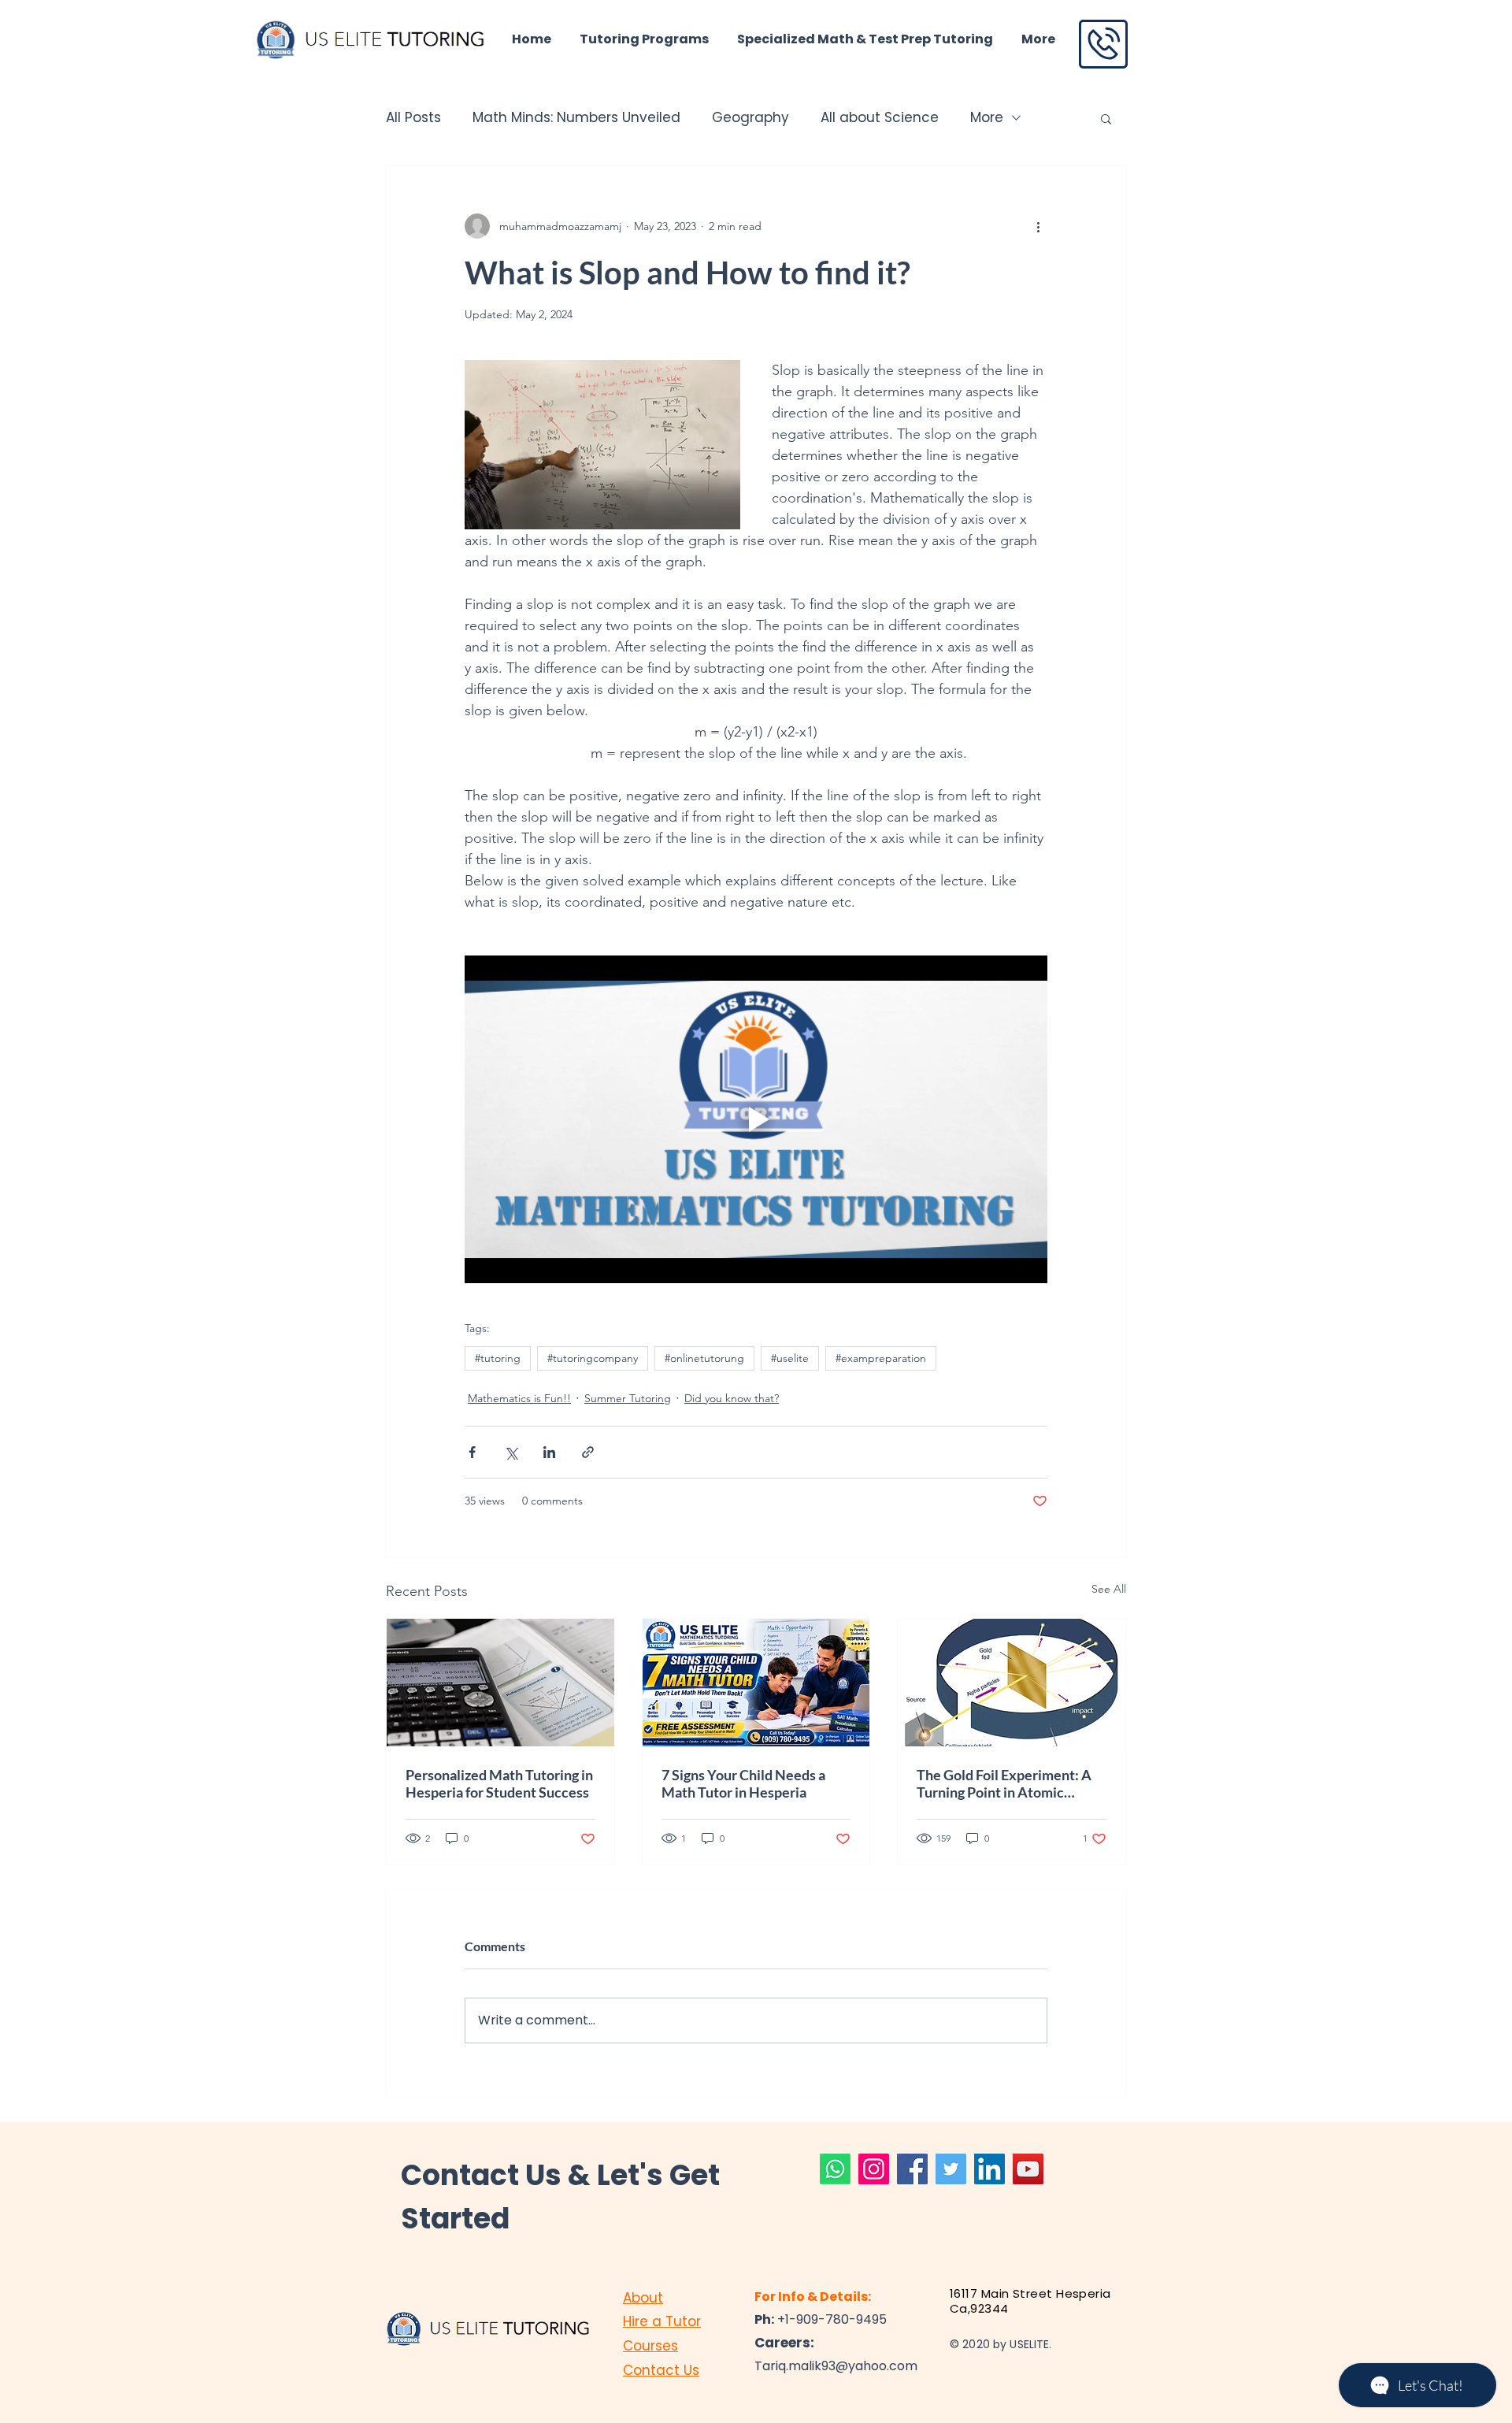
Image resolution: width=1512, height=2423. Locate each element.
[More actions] (1038, 226)
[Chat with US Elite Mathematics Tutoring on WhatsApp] (835, 2169)
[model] (1012, 1683)
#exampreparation (881, 1358)
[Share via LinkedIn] (549, 1452)
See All (1109, 1589)
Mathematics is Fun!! (519, 1398)
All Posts (413, 118)
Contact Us (661, 2370)
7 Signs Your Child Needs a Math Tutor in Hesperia (743, 1783)
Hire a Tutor (662, 2321)
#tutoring (498, 1358)
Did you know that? (732, 1398)
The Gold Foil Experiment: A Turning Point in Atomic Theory (1004, 1783)
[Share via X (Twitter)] (511, 1452)
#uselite (790, 1358)
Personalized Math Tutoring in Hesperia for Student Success (499, 1783)
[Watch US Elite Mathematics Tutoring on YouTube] (1028, 2169)
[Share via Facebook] (472, 1452)
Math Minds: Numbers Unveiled (576, 118)
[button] (1106, 118)
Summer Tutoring (628, 1398)
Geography (750, 118)
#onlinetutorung (704, 1358)
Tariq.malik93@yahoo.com (836, 2366)
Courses (650, 2346)
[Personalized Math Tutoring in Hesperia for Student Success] (500, 1683)
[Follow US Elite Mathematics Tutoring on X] (951, 2169)
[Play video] (756, 1119)
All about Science (880, 118)
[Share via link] (588, 1452)
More (987, 118)
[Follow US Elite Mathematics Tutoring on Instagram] (874, 2169)
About (643, 2298)
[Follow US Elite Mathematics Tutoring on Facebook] (912, 2169)
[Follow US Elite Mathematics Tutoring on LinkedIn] (989, 2169)
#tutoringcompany (593, 1358)
